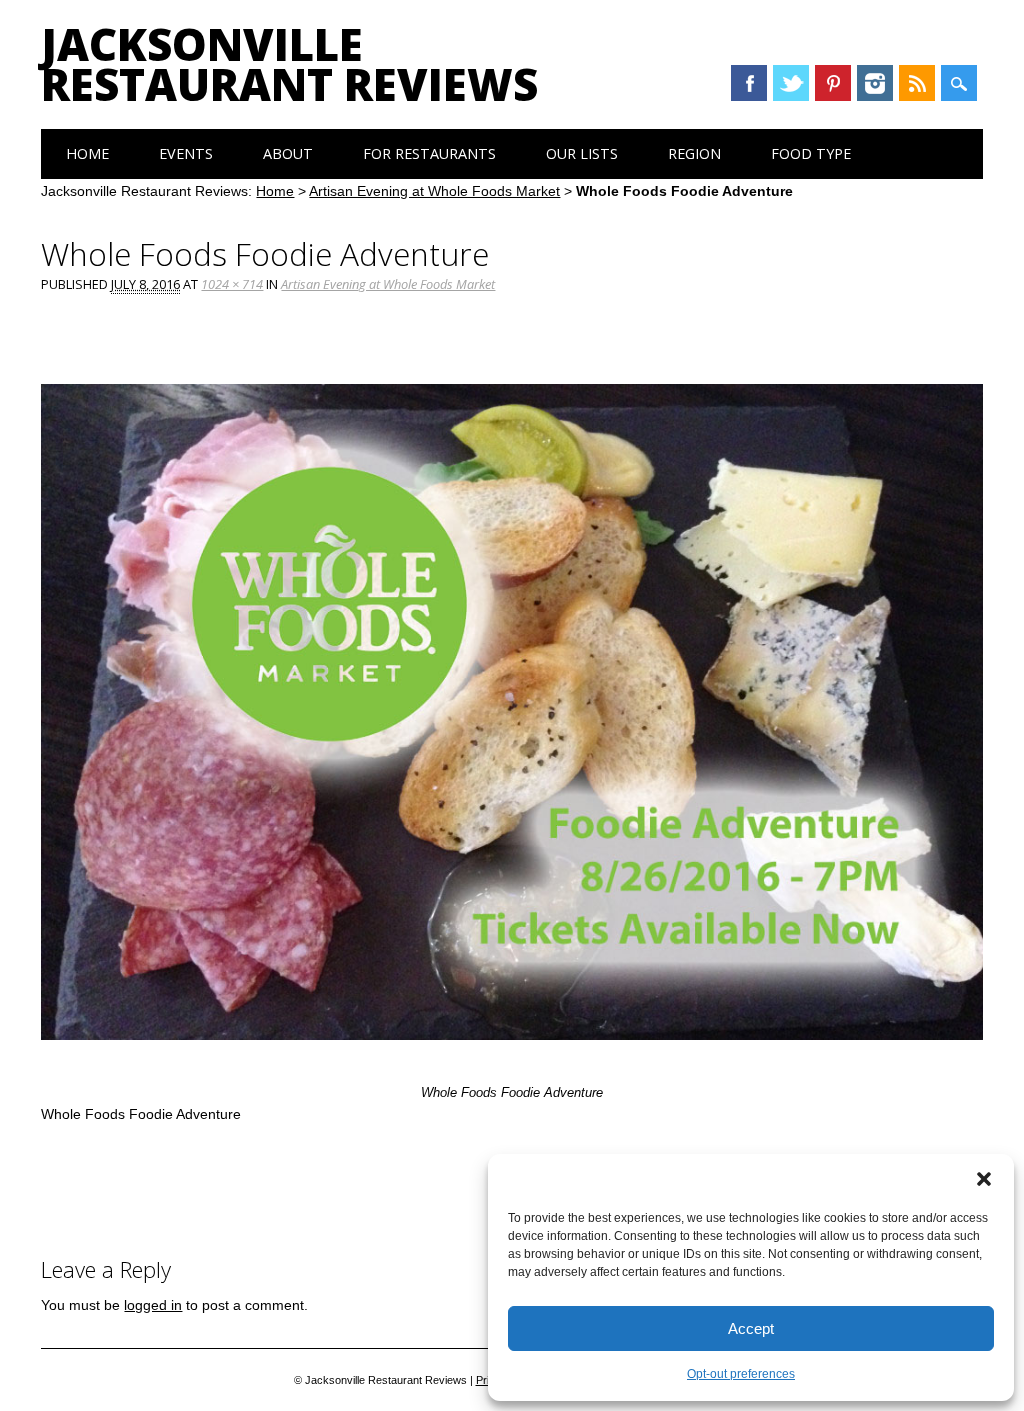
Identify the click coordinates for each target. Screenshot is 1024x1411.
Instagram (875, 83)
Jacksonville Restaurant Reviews (289, 64)
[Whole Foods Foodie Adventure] (511, 1059)
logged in (153, 1305)
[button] (984, 1179)
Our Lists (582, 153)
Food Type (811, 153)
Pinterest (833, 83)
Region (694, 153)
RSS (917, 83)
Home (87, 153)
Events (186, 153)
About (288, 153)
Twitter (791, 83)
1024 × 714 (232, 284)
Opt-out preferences (741, 1374)
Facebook (749, 83)
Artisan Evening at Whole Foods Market (434, 191)
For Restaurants (429, 153)
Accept (751, 1328)
